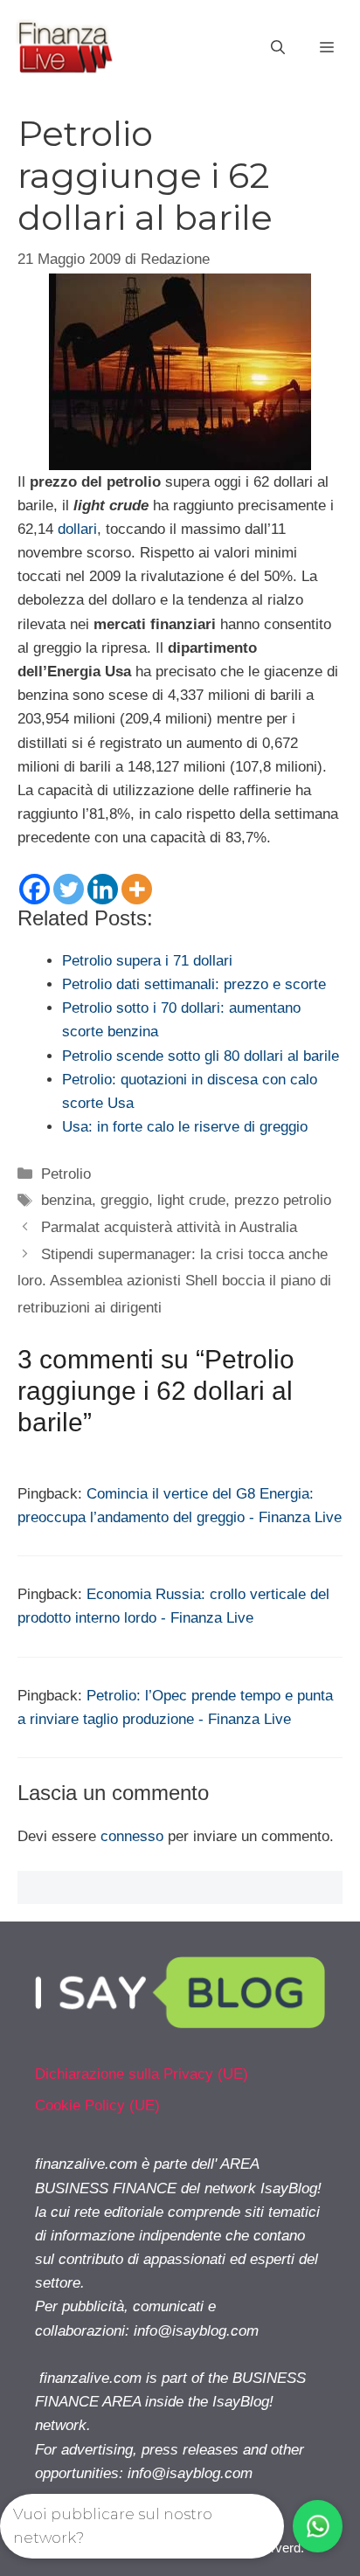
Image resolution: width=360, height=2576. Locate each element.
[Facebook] (35, 889)
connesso (132, 1836)
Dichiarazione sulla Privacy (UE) (142, 2074)
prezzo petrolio (283, 1200)
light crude (191, 1200)
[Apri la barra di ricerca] (278, 48)
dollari (77, 529)
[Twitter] (69, 889)
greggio (125, 1200)
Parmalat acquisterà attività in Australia (169, 1227)
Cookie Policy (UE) (97, 2105)
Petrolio (66, 1174)
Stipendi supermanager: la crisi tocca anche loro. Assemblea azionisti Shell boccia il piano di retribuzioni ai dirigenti (174, 1281)
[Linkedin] (103, 889)
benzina (66, 1200)
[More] (137, 889)
